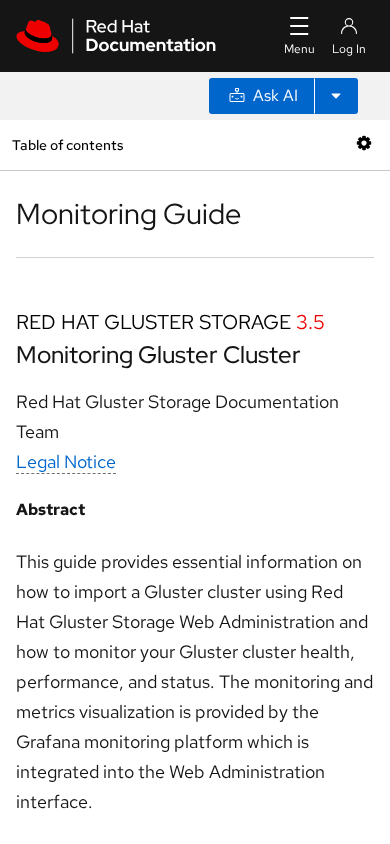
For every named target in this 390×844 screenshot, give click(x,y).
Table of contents (67, 144)
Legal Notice (66, 461)
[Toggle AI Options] (336, 96)
